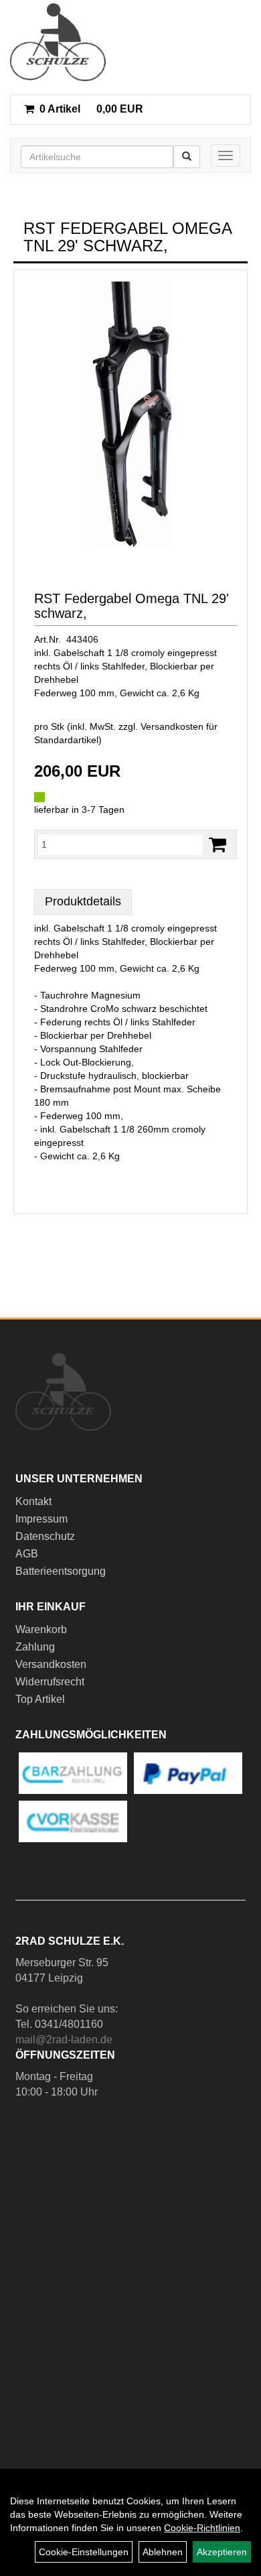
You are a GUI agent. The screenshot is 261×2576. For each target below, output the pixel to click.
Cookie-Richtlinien (202, 2528)
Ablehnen (163, 2552)
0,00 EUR (91, 109)
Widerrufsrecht (50, 1682)
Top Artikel (40, 1699)
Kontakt (33, 1501)
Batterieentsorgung (61, 1571)
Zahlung (35, 1647)
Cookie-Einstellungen (84, 2552)
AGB (27, 1554)
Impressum (41, 1519)
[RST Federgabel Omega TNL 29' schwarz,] (130, 413)
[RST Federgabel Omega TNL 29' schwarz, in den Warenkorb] (217, 845)
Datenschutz (45, 1536)
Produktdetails (83, 901)
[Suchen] (187, 157)
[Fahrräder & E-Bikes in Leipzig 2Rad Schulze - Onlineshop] (58, 42)
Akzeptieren (222, 2552)
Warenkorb (41, 1629)
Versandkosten (51, 1664)
